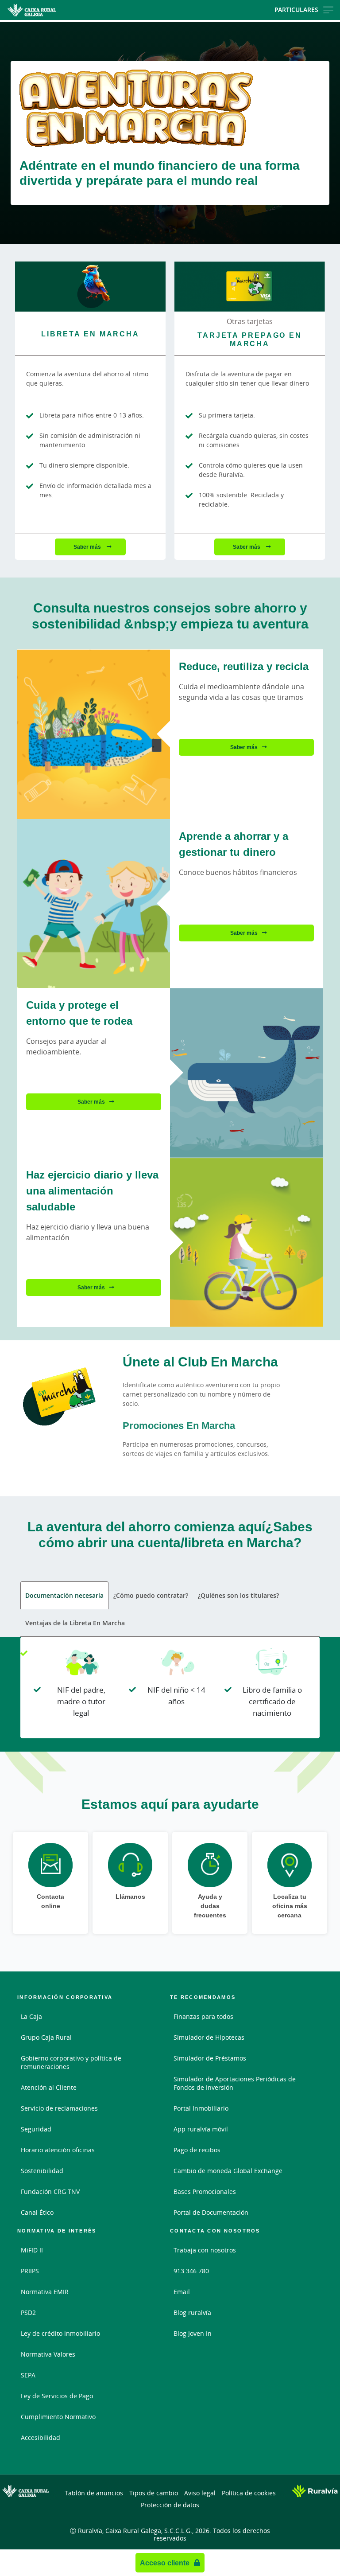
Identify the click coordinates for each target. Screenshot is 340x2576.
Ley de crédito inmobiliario (60, 2333)
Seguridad (36, 2129)
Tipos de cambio (154, 2493)
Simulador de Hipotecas (209, 2037)
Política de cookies (249, 2493)
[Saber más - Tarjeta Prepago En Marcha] (250, 287)
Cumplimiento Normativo (58, 2417)
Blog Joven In (193, 2333)
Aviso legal (200, 2493)
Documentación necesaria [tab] (64, 1595)
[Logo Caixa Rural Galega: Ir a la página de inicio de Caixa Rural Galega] (54, 10)
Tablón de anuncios (94, 2493)
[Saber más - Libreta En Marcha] (90, 287)
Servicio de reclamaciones (59, 2108)
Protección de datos (170, 2505)
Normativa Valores (48, 2354)
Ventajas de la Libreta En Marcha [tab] (75, 1623)
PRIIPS (30, 2271)
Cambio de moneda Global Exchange (228, 2171)
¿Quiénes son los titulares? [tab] (238, 1595)
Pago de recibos (197, 2150)
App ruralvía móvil (201, 2129)
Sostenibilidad (42, 2171)
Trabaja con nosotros (205, 2250)
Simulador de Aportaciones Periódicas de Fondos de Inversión (235, 2083)
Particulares (296, 10)
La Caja (31, 2016)
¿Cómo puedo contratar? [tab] (151, 1595)
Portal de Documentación (211, 2212)
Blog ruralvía (192, 2313)
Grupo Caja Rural (46, 2037)
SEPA (28, 2375)
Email (182, 2292)
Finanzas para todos (203, 2016)
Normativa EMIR (45, 2292)
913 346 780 (191, 2271)
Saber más (88, 547)
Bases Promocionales (205, 2192)
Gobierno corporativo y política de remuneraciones (71, 2062)
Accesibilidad (41, 2437)
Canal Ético (37, 2212)
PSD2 (28, 2313)
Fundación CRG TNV (50, 2192)
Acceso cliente (165, 2563)
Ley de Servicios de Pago (57, 2396)
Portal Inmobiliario (201, 2108)
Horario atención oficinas (58, 2150)
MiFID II (32, 2250)
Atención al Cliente (49, 2087)
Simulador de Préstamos (210, 2058)
